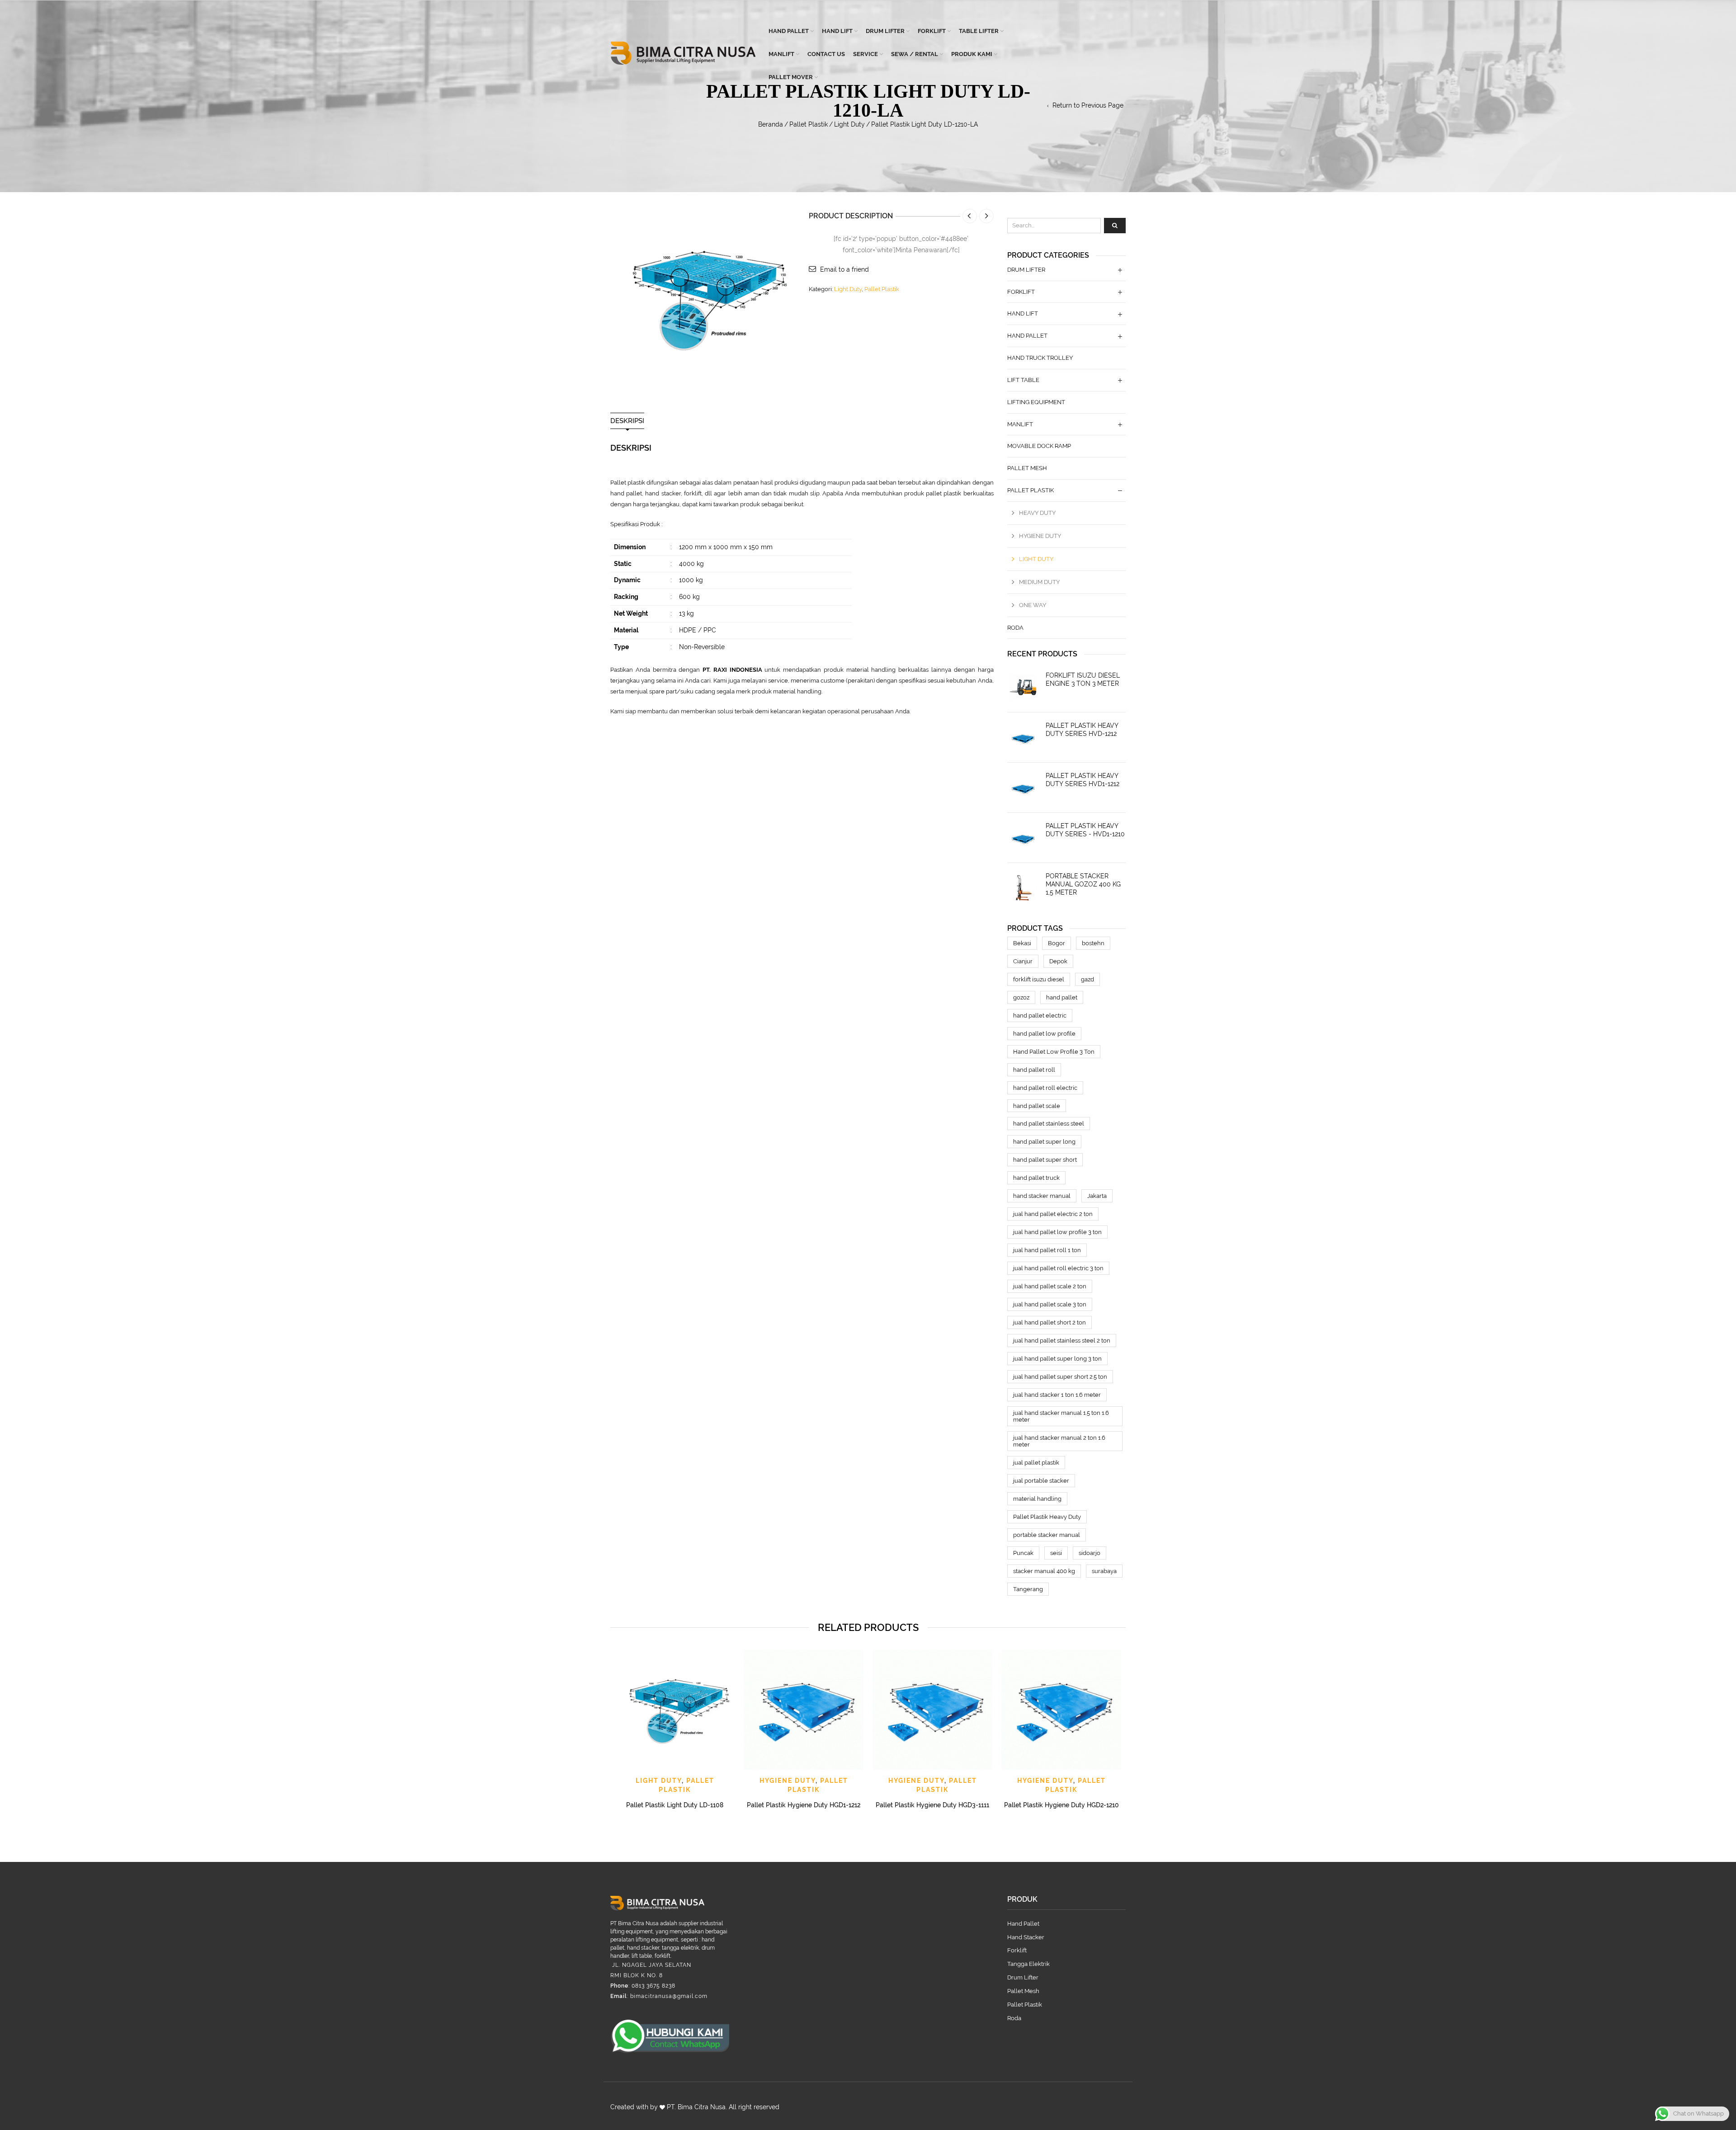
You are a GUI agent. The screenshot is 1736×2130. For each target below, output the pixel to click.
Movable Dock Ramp (1039, 446)
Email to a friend (844, 269)
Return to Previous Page (1088, 105)
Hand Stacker (1026, 1937)
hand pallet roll (1034, 1070)
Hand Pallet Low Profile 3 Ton (1054, 1052)
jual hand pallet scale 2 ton (1050, 1286)
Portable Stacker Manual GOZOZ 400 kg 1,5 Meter (1083, 884)
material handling (1037, 1499)
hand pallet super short (1045, 1160)
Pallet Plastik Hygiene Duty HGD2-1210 (1061, 1805)
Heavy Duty (1037, 513)
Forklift (932, 31)
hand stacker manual (1042, 1196)
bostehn (1093, 943)
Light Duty (849, 124)
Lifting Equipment (1036, 402)
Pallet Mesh (1027, 468)
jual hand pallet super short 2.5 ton (1060, 1377)
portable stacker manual (1047, 1535)
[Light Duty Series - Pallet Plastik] (703, 297)
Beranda (771, 124)
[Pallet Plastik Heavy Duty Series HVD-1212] (1023, 737)
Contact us (826, 54)
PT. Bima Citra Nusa (696, 2107)
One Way (1033, 605)
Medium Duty (1039, 582)
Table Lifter (979, 31)
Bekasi (1022, 943)
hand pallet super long (1044, 1142)
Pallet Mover (791, 77)
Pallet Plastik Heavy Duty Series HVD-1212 (1082, 730)
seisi (1056, 1553)
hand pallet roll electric (1045, 1088)
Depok (1058, 961)
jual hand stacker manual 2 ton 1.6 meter (1059, 1441)
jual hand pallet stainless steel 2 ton (1062, 1341)
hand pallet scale (1037, 1106)
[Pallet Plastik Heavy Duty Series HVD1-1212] (1023, 787)
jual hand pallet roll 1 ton (1047, 1250)
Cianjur (1023, 961)
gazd (1087, 979)
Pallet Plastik (809, 124)
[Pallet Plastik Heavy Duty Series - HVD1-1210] (1023, 838)
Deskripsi (627, 421)
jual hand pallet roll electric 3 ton (1058, 1268)
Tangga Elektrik (1028, 1964)
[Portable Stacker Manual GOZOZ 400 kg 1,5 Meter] (1023, 888)
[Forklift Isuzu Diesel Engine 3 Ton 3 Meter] (1023, 687)
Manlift (781, 54)
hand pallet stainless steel (1049, 1124)
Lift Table (1023, 380)
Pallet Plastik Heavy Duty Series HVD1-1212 (1083, 780)
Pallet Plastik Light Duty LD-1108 (675, 1805)
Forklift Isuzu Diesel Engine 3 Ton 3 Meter (1083, 679)
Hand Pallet (789, 31)
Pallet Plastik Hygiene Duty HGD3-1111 (932, 1805)
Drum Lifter (885, 31)
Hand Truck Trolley (1040, 358)
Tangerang (1028, 1589)
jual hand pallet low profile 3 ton (1057, 1232)
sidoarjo (1090, 1553)
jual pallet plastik (1036, 1463)
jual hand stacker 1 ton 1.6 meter (1057, 1395)
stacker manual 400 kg (1044, 1571)
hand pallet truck (1036, 1178)
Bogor (1057, 943)
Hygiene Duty (1040, 536)
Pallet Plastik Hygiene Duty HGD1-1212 (804, 1805)
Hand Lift (837, 31)
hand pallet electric (1040, 1016)
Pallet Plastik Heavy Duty (1047, 1517)
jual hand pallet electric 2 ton (1053, 1214)
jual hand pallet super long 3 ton (1057, 1359)
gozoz (1021, 997)
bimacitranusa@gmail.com (669, 1996)
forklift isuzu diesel (1039, 979)
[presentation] (609, 1719)
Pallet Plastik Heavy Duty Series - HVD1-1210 (1085, 830)
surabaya (1104, 1571)
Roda (1015, 628)
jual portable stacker (1041, 1481)
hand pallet (1062, 997)
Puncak (1023, 1553)
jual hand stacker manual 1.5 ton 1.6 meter (1061, 1416)
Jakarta (1097, 1196)
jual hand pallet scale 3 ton (1050, 1304)
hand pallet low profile (1044, 1034)
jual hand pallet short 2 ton (1050, 1322)
